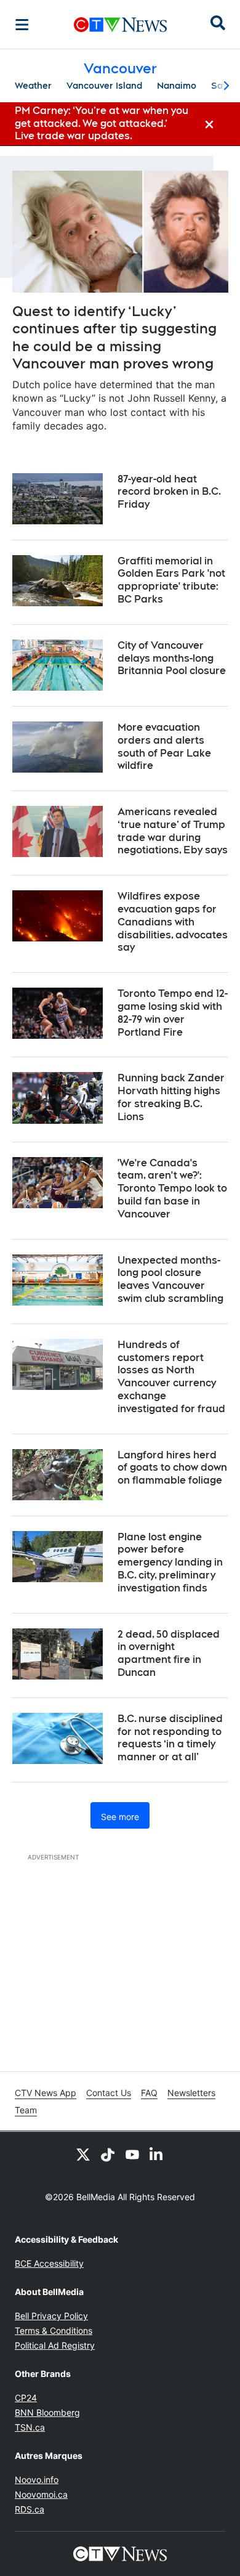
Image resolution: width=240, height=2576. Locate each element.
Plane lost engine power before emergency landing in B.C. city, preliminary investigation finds (170, 1562)
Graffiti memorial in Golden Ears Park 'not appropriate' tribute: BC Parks (171, 580)
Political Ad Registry (55, 2345)
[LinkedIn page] (157, 2154)
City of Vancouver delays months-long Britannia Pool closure (172, 658)
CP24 (26, 2398)
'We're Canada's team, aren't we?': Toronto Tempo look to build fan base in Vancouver (172, 1188)
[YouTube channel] (132, 2154)
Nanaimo (177, 86)
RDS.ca (30, 2509)
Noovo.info (37, 2480)
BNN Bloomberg (47, 2412)
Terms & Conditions (54, 2330)
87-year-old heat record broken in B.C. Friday (169, 492)
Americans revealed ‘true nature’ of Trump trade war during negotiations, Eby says (173, 831)
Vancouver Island (104, 86)
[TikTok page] (108, 2154)
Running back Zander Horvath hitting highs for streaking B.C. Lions (171, 1097)
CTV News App (46, 2093)
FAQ (149, 2093)
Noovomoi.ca (41, 2494)
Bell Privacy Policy (51, 2316)
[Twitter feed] (83, 2154)
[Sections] (22, 25)
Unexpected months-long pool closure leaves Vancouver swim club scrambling (170, 1279)
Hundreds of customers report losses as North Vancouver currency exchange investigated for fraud (171, 1377)
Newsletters (191, 2093)
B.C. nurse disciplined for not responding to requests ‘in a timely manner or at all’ (170, 1738)
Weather (33, 86)
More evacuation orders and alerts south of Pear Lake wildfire (164, 746)
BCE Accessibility (49, 2263)
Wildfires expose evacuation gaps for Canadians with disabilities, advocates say (173, 922)
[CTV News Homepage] (120, 25)
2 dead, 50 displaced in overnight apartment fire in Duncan (169, 1653)
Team (26, 2110)
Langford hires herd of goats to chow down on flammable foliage (172, 1468)
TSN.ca (30, 2427)
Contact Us (109, 2093)
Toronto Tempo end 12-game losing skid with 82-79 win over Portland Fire (173, 1013)
